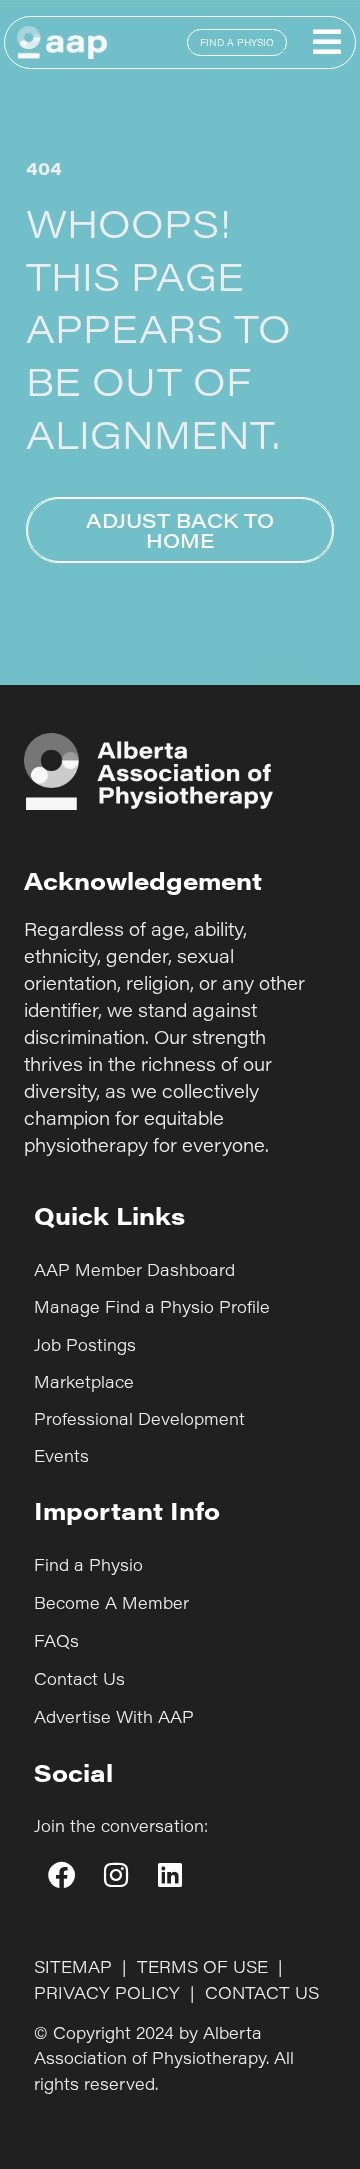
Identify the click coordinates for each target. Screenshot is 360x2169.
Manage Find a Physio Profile (152, 1306)
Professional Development (139, 1418)
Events (61, 1455)
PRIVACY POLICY (107, 1992)
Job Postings (85, 1344)
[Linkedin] (170, 1875)
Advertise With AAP (114, 1716)
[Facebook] (61, 1875)
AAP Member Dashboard (134, 1269)
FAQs (56, 1640)
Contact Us (79, 1678)
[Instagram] (115, 1875)
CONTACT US (262, 1992)
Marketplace (84, 1381)
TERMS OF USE (202, 1966)
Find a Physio (88, 1564)
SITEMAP (73, 1966)
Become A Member (111, 1602)
